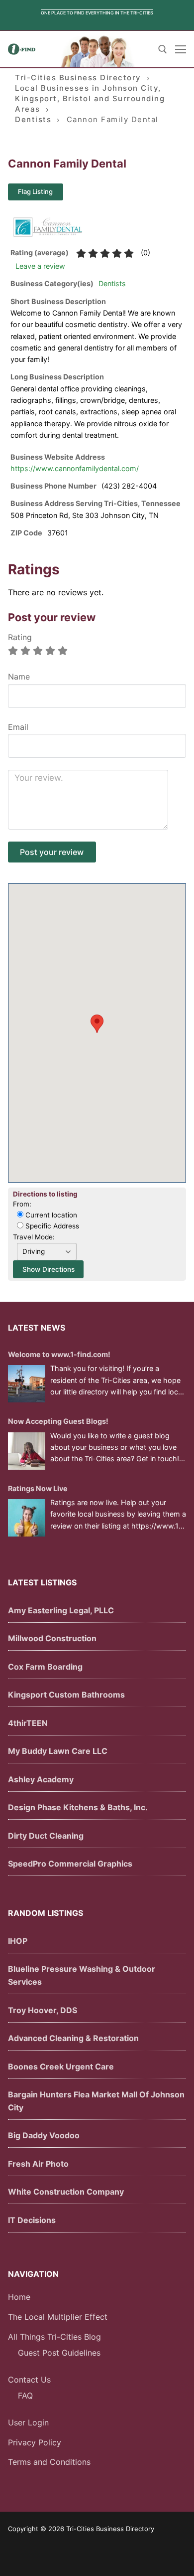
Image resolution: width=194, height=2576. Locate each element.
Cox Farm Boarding (45, 1667)
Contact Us (29, 2380)
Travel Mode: (34, 1237)
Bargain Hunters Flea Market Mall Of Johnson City (96, 2101)
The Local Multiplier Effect (58, 2317)
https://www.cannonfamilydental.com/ (75, 468)
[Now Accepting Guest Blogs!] (27, 1451)
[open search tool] (163, 49)
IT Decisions (32, 2220)
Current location (50, 1215)
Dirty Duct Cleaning (46, 1836)
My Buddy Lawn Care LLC (58, 1751)
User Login (28, 2422)
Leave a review (40, 266)
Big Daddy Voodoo (44, 2135)
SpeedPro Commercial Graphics (70, 1864)
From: (22, 1204)
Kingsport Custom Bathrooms (66, 1695)
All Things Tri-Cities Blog (54, 2337)
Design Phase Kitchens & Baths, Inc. (78, 1807)
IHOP (18, 1941)
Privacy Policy (35, 2442)
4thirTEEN (28, 1723)
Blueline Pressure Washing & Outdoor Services (82, 1975)
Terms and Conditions (49, 2462)
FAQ (25, 2396)
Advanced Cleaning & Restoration (73, 2038)
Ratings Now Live (38, 1488)
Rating (20, 637)
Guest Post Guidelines (59, 2353)
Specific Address (51, 1226)
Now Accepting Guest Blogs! (58, 1421)
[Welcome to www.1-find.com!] (27, 1384)
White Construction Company (66, 2192)
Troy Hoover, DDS (43, 2010)
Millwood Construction (52, 1638)
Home (19, 2297)
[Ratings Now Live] (27, 1518)
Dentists (112, 283)
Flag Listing (35, 191)
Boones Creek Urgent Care (61, 2066)
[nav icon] (181, 49)
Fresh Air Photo (38, 2164)
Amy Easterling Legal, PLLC (61, 1610)
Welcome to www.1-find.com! (59, 1354)
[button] (97, 1024)
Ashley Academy (41, 1779)
